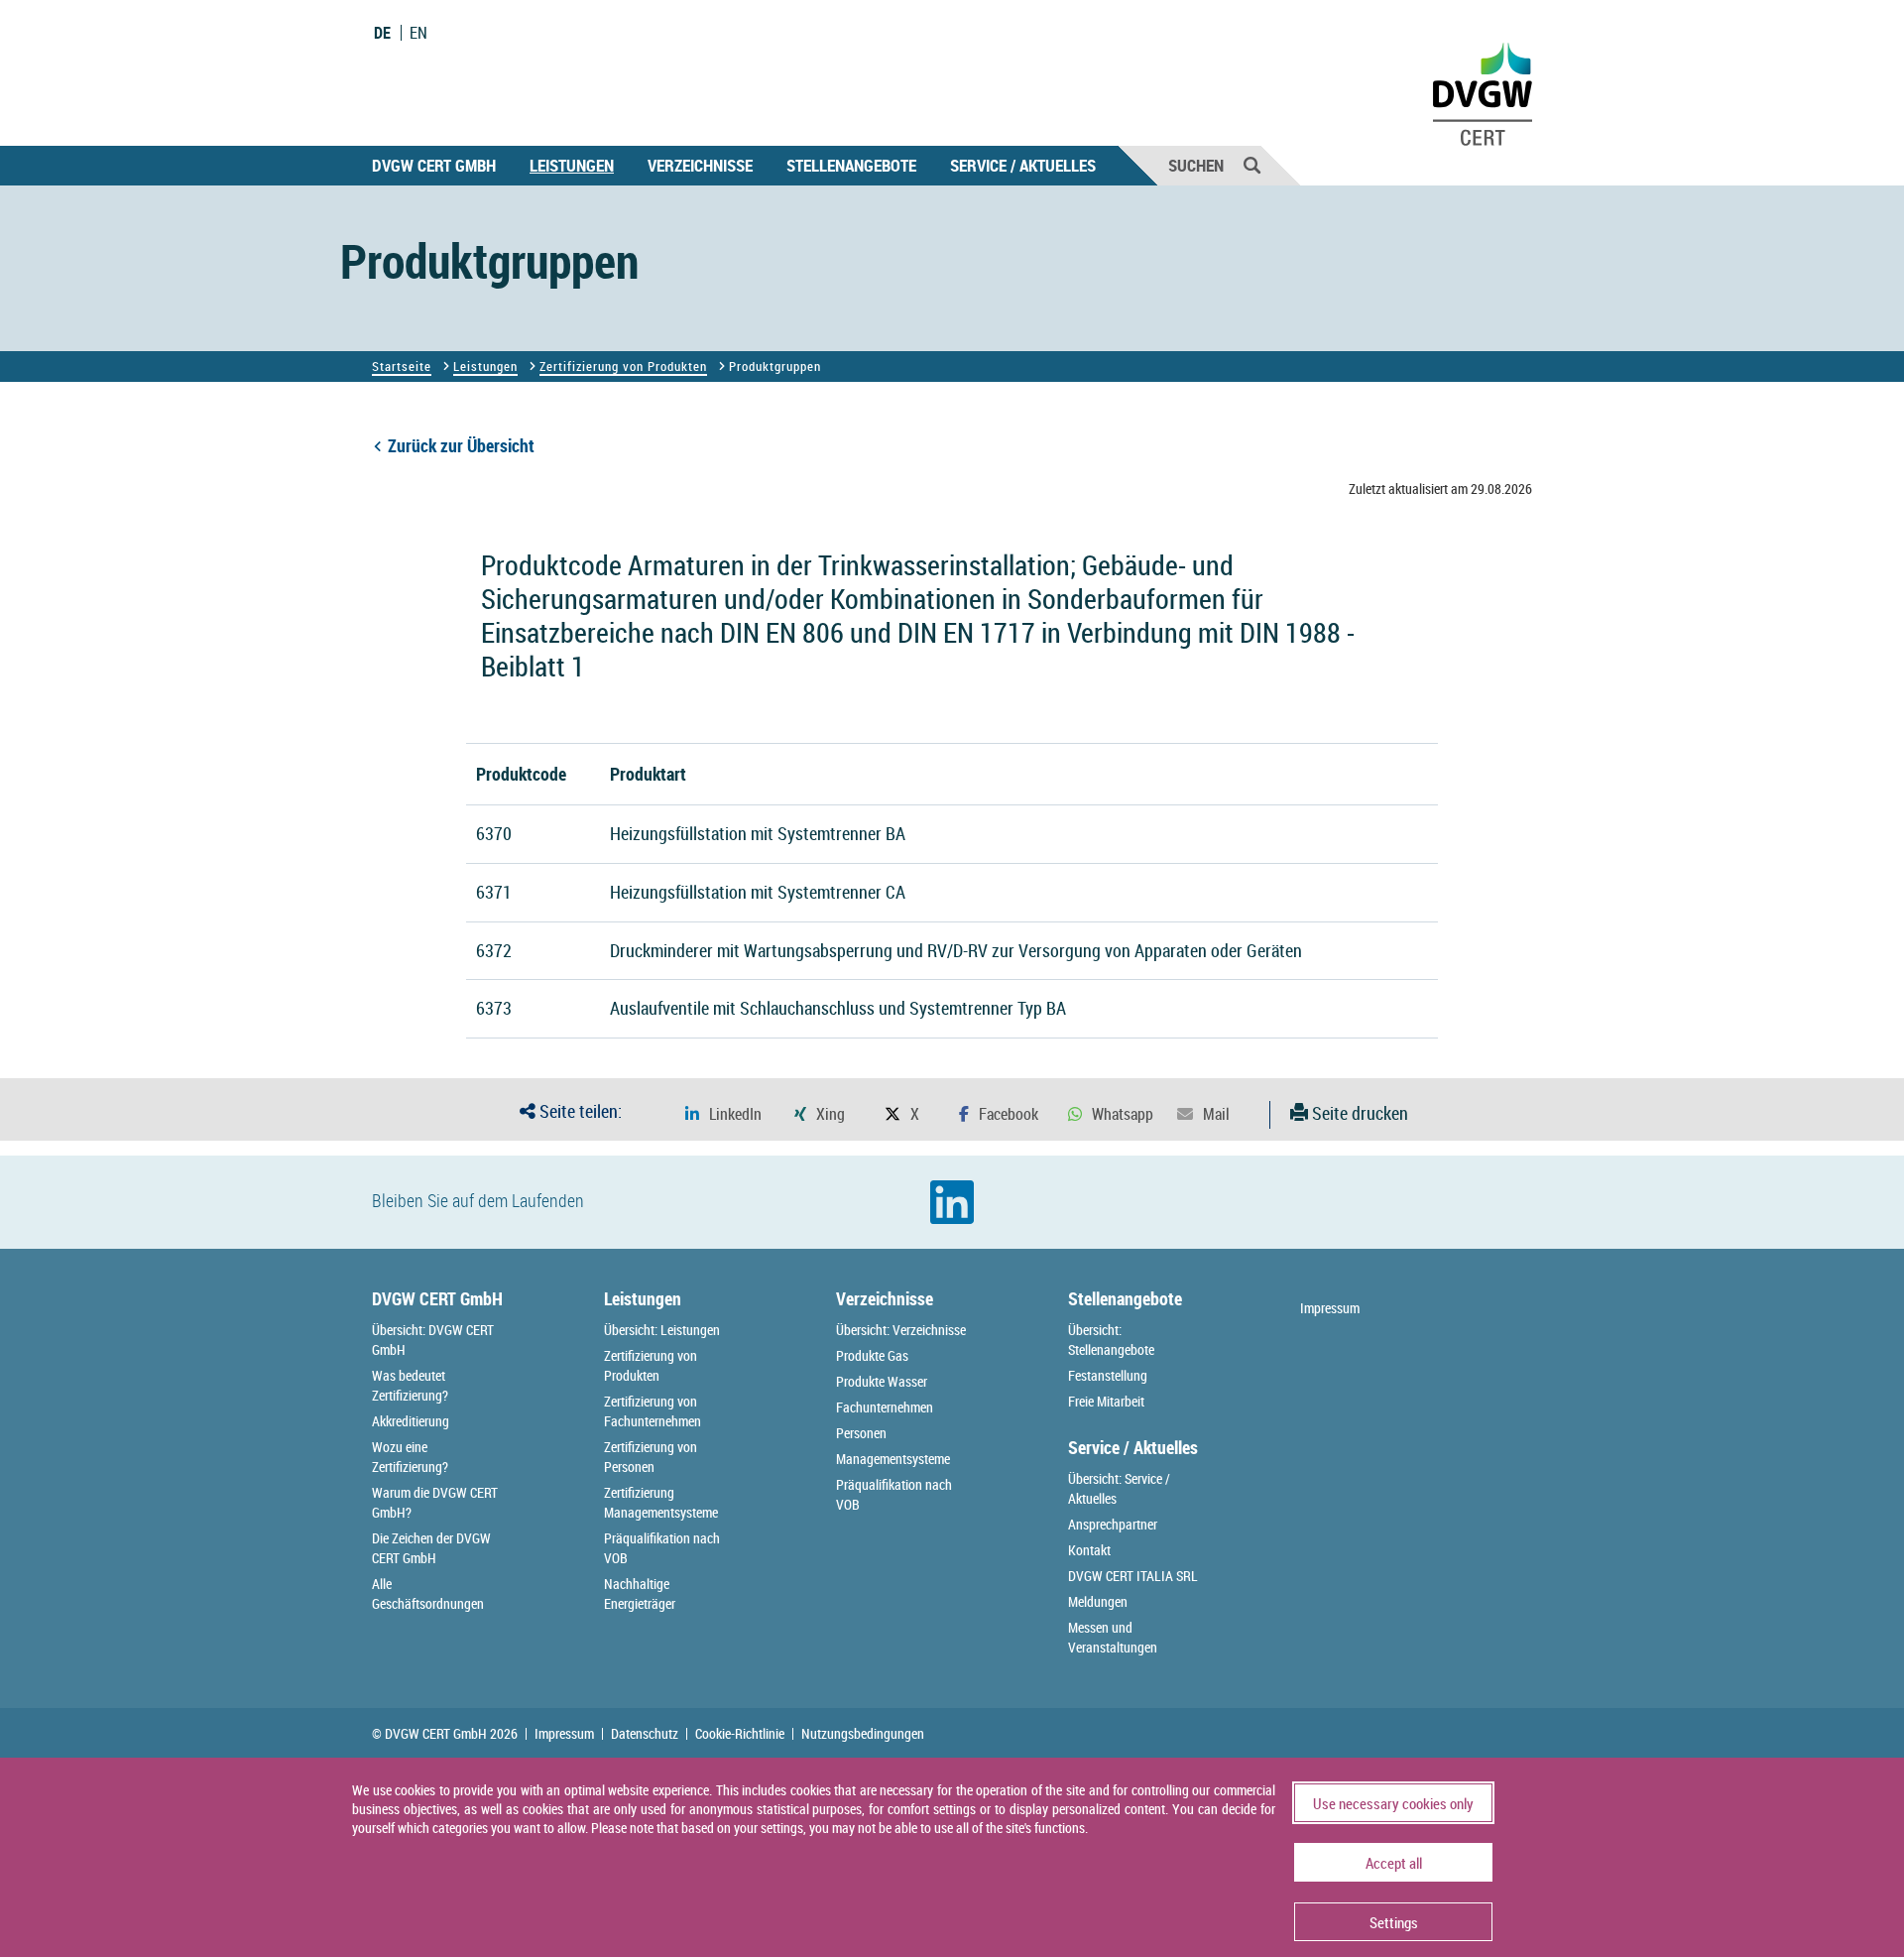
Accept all (1394, 1863)
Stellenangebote (851, 165)
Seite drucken (1358, 1113)
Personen (861, 1433)
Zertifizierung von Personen (651, 1457)
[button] (723, 1114)
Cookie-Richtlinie (740, 1734)
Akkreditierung (411, 1421)
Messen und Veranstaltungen (1113, 1637)
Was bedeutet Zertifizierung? (410, 1385)
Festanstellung (1108, 1375)
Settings (1394, 1922)
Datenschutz (645, 1734)
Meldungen (1098, 1601)
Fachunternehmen (885, 1407)
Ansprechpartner (1113, 1524)
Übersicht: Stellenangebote (1111, 1340)
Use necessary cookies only (1393, 1803)
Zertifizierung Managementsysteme (661, 1502)
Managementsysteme (893, 1459)
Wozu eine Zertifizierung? (410, 1457)
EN (418, 33)
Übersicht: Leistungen (662, 1330)
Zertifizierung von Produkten (623, 366)
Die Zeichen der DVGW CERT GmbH (431, 1548)
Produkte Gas (872, 1355)
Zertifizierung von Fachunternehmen (653, 1411)
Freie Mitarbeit (1106, 1401)
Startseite (402, 366)
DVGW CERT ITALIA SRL (1133, 1576)
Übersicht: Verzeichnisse (901, 1330)
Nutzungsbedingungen (863, 1734)
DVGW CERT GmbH (434, 165)
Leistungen (572, 165)
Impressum (1330, 1308)
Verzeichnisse (700, 165)
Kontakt (1089, 1550)
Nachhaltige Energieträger (640, 1593)
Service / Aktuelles (1023, 165)
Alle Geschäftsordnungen (428, 1593)
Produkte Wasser (882, 1381)
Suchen (1196, 165)
